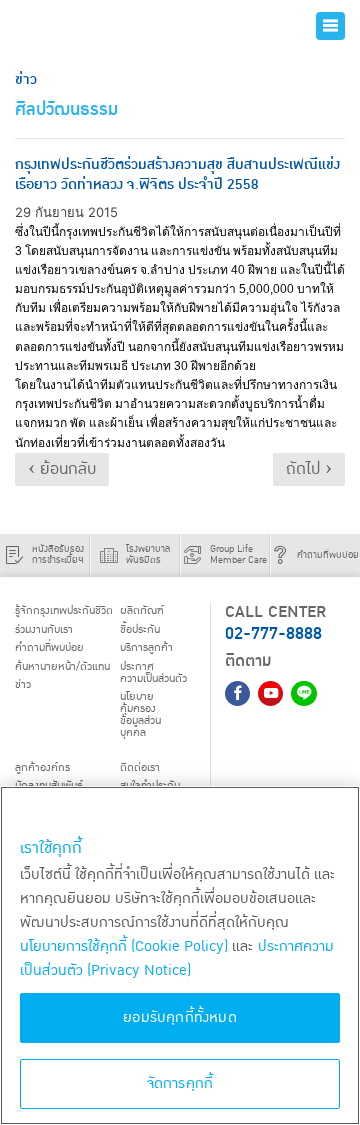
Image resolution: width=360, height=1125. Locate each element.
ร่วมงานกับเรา (44, 629)
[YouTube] (270, 693)
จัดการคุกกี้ (180, 1083)
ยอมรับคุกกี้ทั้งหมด (180, 1017)
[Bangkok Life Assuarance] (78, 26)
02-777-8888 (273, 633)
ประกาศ (153, 672)
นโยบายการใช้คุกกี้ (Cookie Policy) (124, 946)
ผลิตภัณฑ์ (142, 610)
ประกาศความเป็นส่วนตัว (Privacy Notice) (177, 958)
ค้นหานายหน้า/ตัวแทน (62, 666)
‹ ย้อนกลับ (62, 469)
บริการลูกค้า (146, 647)
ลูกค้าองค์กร (42, 767)
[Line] (303, 693)
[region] (180, 955)
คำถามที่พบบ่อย (49, 647)
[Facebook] (237, 693)
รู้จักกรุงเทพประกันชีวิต (64, 610)
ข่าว (23, 684)
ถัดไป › (309, 469)
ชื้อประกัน (140, 629)
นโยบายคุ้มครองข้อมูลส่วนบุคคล (140, 714)
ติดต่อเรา (140, 767)
